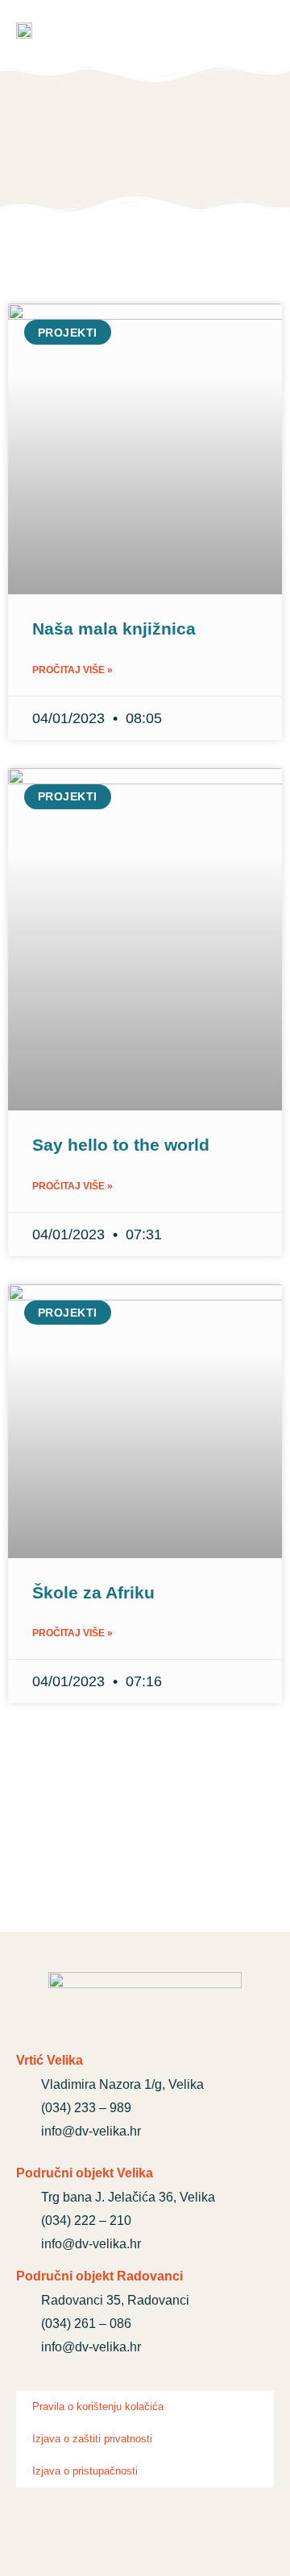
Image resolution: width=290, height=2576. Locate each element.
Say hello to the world (121, 1145)
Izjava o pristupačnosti (85, 2471)
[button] (261, 32)
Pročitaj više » (72, 670)
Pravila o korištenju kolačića (98, 2406)
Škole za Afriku (93, 1592)
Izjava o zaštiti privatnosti (92, 2439)
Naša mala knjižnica (114, 628)
